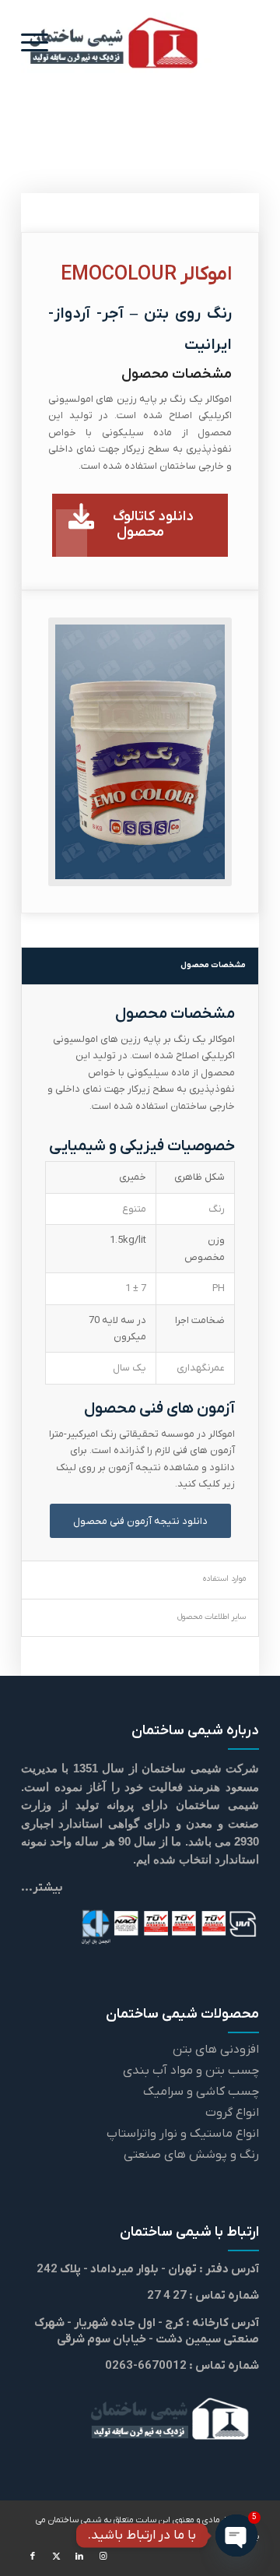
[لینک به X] (56, 2557)
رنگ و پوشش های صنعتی (191, 2155)
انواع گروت (232, 2113)
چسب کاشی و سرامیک (201, 2092)
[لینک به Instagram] (103, 2557)
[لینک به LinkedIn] (79, 2557)
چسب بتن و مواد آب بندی (191, 2071)
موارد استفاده (224, 1579)
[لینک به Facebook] (33, 2557)
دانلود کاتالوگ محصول (153, 524)
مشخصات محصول (213, 965)
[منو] (40, 43)
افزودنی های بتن (216, 2050)
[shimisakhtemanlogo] (116, 43)
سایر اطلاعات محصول (212, 1617)
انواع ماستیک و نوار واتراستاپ (183, 2134)
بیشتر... (42, 1888)
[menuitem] (40, 43)
